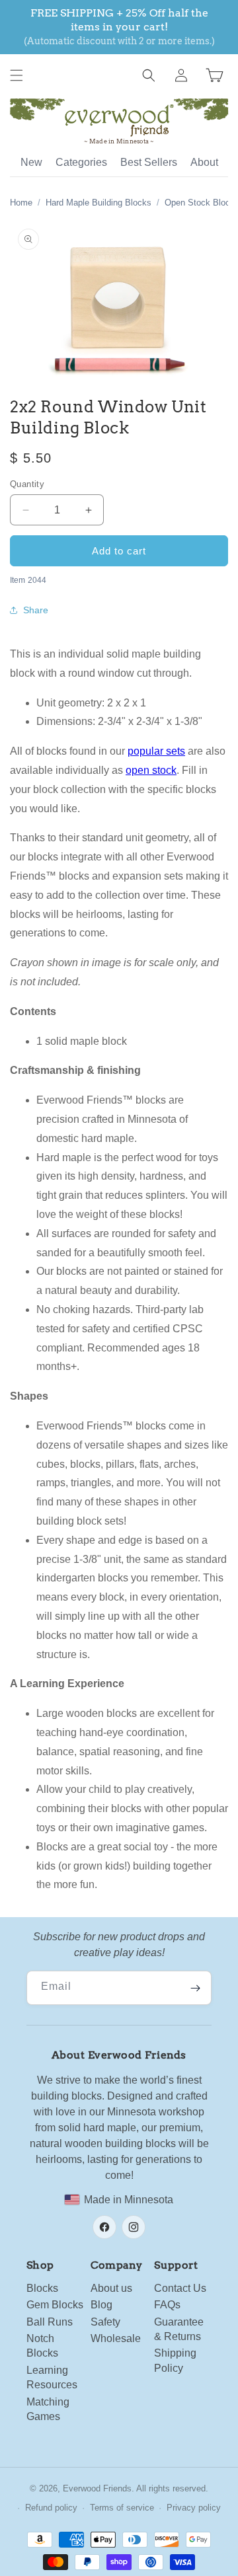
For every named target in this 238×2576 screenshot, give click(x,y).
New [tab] (31, 162)
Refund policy (51, 2508)
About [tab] (204, 162)
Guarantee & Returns (179, 2329)
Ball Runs (50, 2322)
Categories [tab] (81, 162)
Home (21, 203)
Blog (101, 2305)
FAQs (167, 2305)
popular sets (156, 751)
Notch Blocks (42, 2346)
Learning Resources (52, 2377)
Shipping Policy (175, 2360)
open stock (151, 770)
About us (111, 2288)
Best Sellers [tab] (149, 162)
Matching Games (48, 2409)
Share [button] (36, 610)
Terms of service (122, 2508)
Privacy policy (194, 2508)
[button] (17, 75)
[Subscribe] (195, 1988)
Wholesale (116, 2338)
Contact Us (180, 2288)
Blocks (42, 2288)
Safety (105, 2322)
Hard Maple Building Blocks (99, 203)
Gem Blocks (55, 2305)
